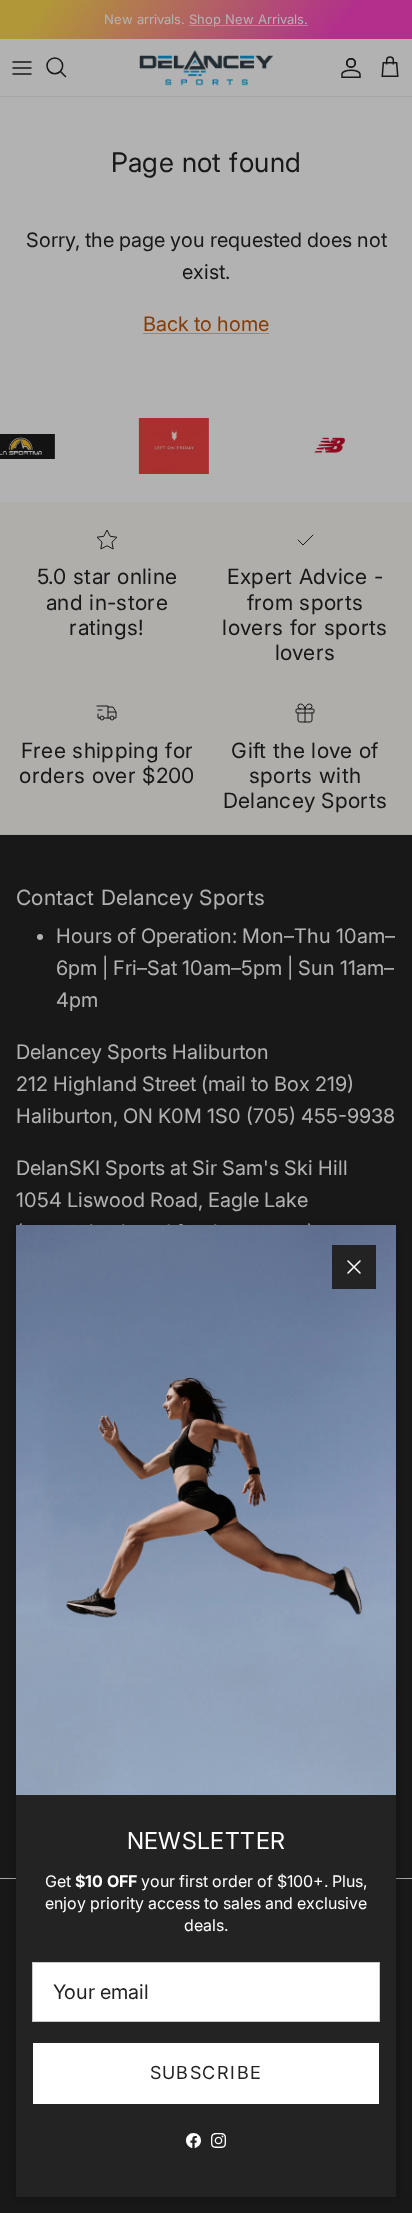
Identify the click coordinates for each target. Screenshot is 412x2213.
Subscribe (206, 2072)
